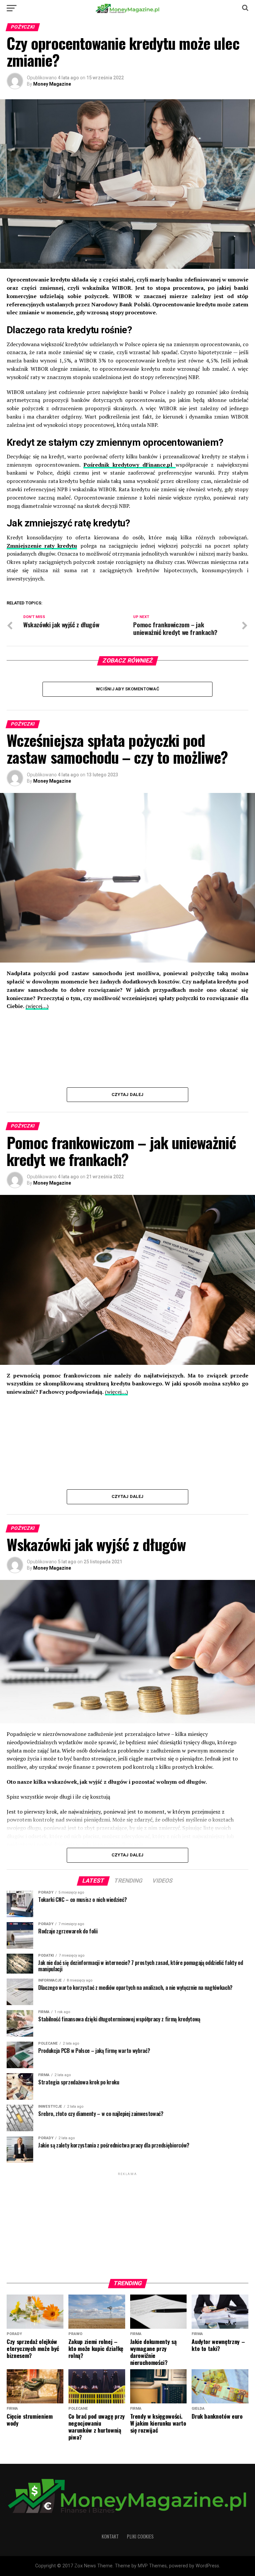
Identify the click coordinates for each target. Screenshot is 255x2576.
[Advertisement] (127, 2224)
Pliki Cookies (140, 2536)
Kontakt (110, 2536)
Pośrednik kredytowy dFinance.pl (129, 465)
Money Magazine (52, 84)
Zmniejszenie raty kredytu (42, 546)
